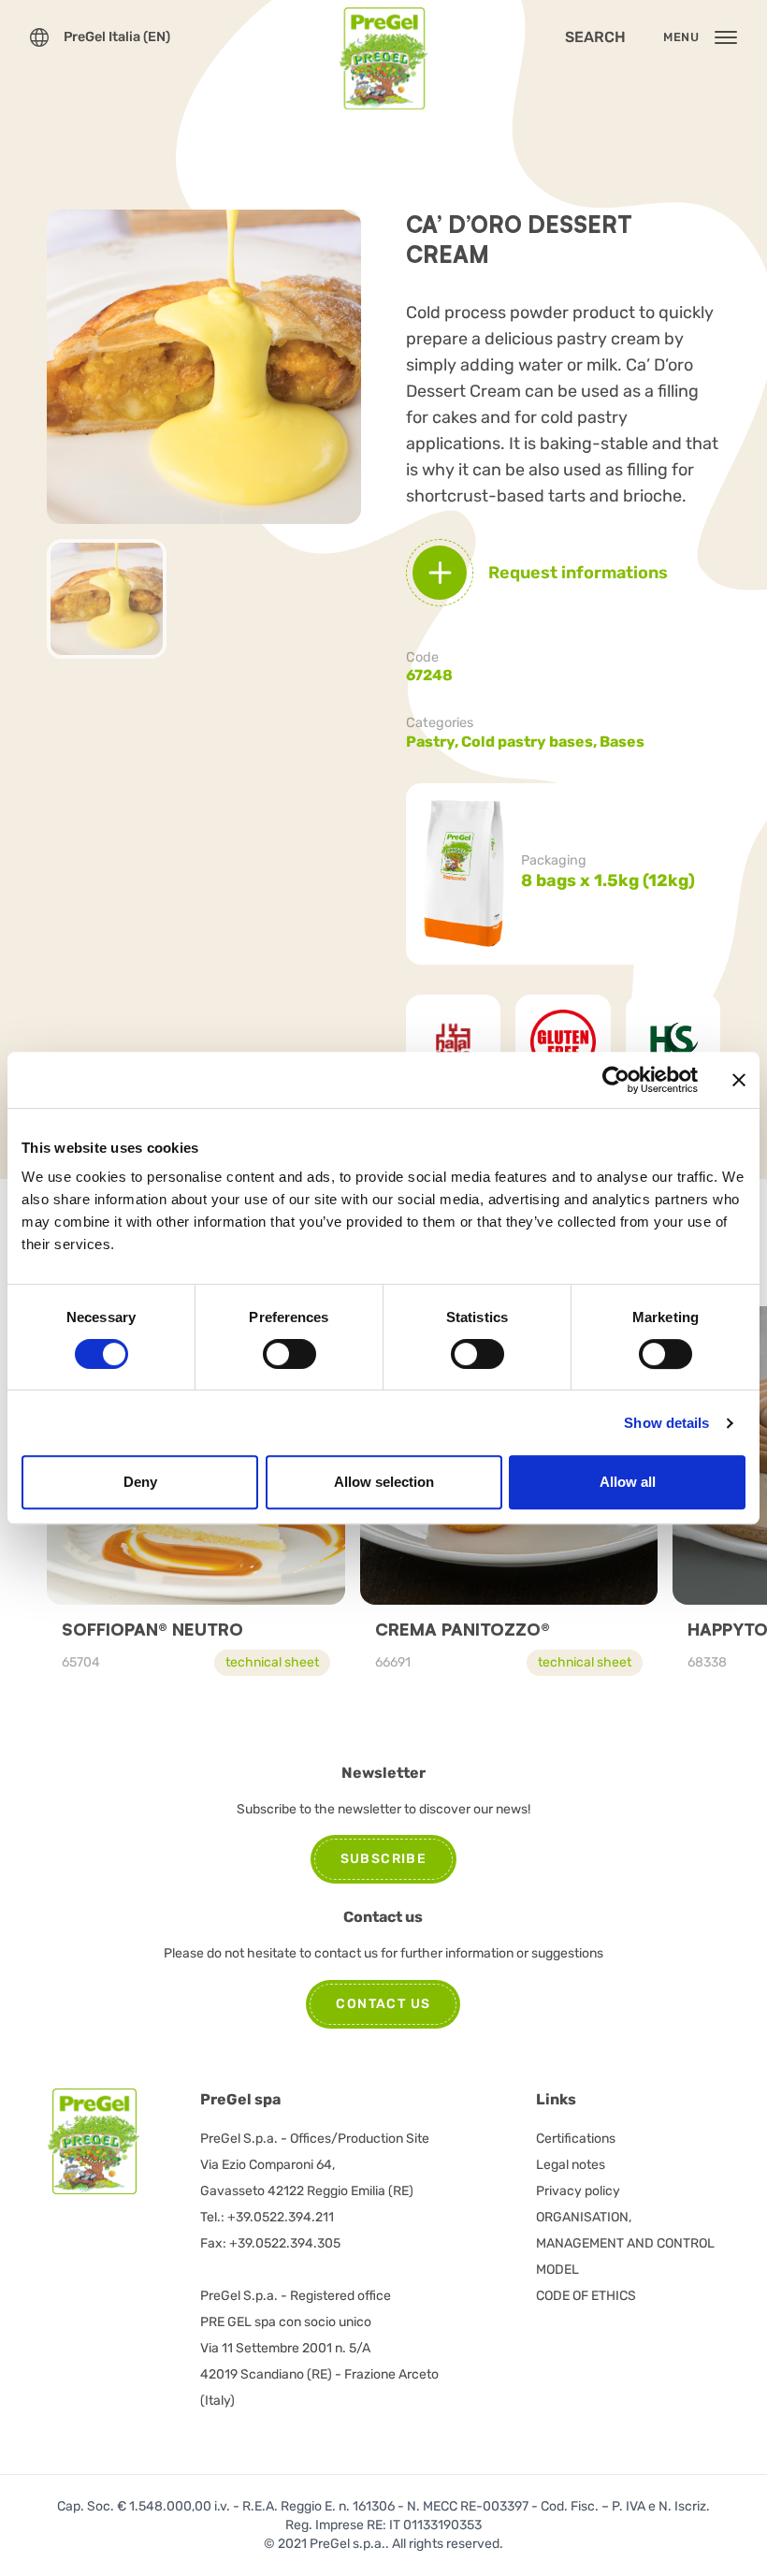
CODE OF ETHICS (586, 2296)
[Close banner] (739, 1080)
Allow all (628, 1482)
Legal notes (571, 2165)
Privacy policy (578, 2191)
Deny (140, 1482)
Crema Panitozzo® (463, 1629)
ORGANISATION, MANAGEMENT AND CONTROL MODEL (625, 2243)
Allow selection (384, 1482)
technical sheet (272, 1662)
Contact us (383, 2004)
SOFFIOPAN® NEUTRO (152, 1629)
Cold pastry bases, (530, 742)
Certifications (576, 2139)
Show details (666, 1423)
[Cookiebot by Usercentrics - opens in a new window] (616, 1080)
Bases (622, 742)
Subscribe (384, 1859)
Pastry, (434, 742)
